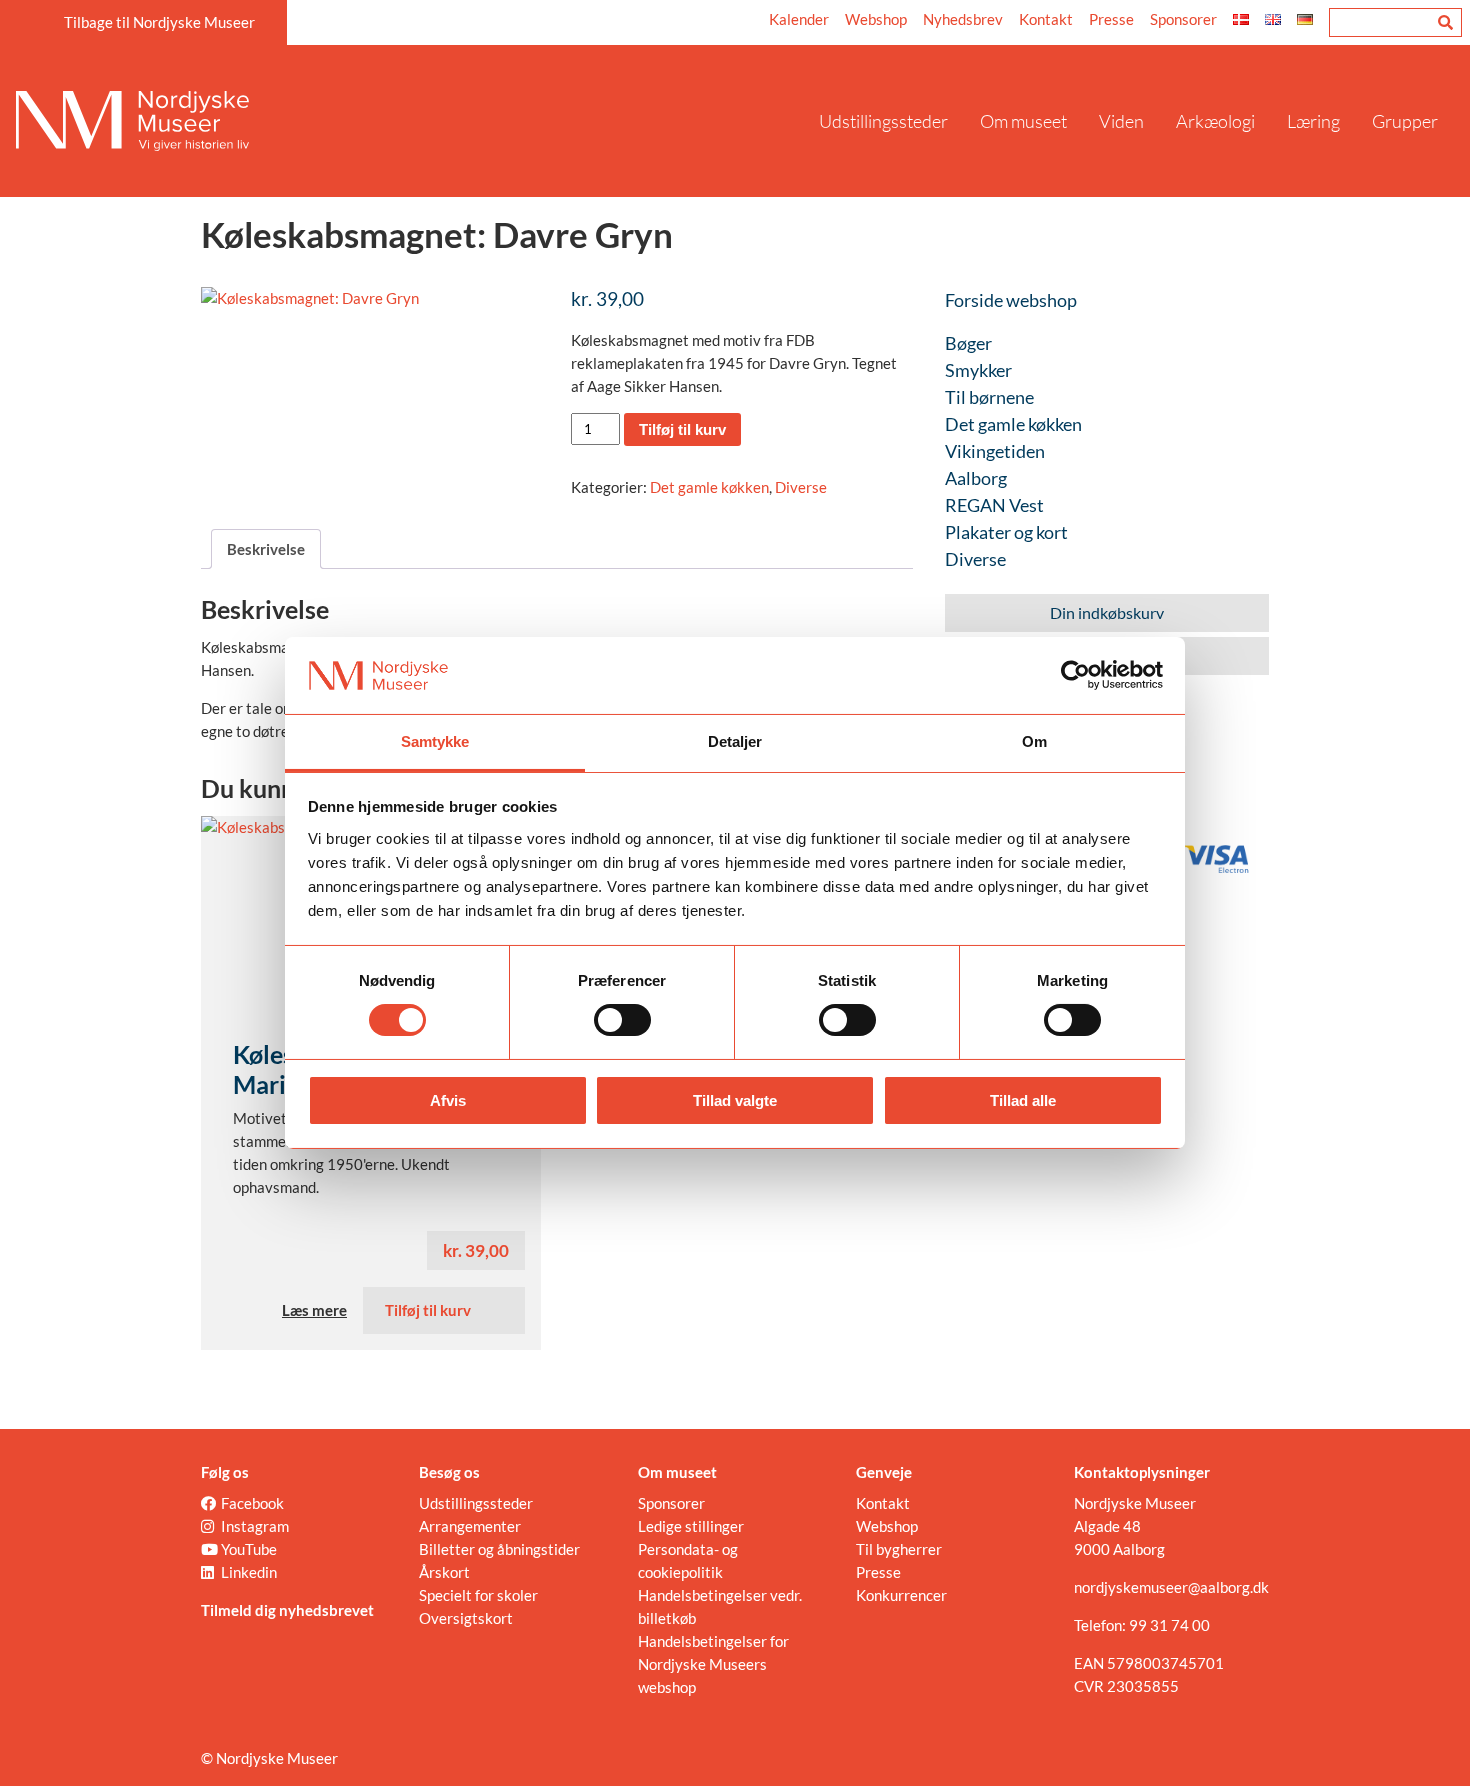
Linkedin (249, 1572)
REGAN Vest (994, 505)
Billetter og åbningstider (499, 1549)
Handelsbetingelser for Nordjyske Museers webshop (713, 1664)
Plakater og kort (1006, 532)
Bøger (968, 343)
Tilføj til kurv (682, 429)
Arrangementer (470, 1526)
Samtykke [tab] (435, 741)
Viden (1121, 121)
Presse (1111, 19)
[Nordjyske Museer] (409, 121)
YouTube (249, 1549)
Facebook (252, 1503)
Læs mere (314, 1310)
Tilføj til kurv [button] (428, 1310)
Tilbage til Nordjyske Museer (159, 22)
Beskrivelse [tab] (266, 549)
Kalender (799, 19)
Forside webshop (1011, 300)
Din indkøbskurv (1107, 612)
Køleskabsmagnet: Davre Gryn (437, 234)
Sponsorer (1183, 19)
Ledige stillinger (691, 1526)
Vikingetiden (995, 451)
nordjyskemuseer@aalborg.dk (1171, 1587)
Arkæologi (1215, 121)
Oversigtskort (466, 1618)
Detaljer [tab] (735, 741)
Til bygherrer (899, 1549)
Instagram (255, 1526)
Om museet (1023, 121)
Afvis (448, 1100)
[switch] (622, 1020)
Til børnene (989, 397)
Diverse (801, 487)
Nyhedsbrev (963, 19)
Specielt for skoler (478, 1595)
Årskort (444, 1572)
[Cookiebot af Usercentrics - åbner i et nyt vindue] (1075, 675)
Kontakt (1046, 19)
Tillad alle (1023, 1100)
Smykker (978, 370)
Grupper (1405, 121)
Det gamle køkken (709, 487)
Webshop (876, 19)
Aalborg (976, 478)
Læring (1313, 121)
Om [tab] (1034, 741)
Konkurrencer (901, 1595)
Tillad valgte (735, 1100)
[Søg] (1445, 22)
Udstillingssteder (883, 121)
